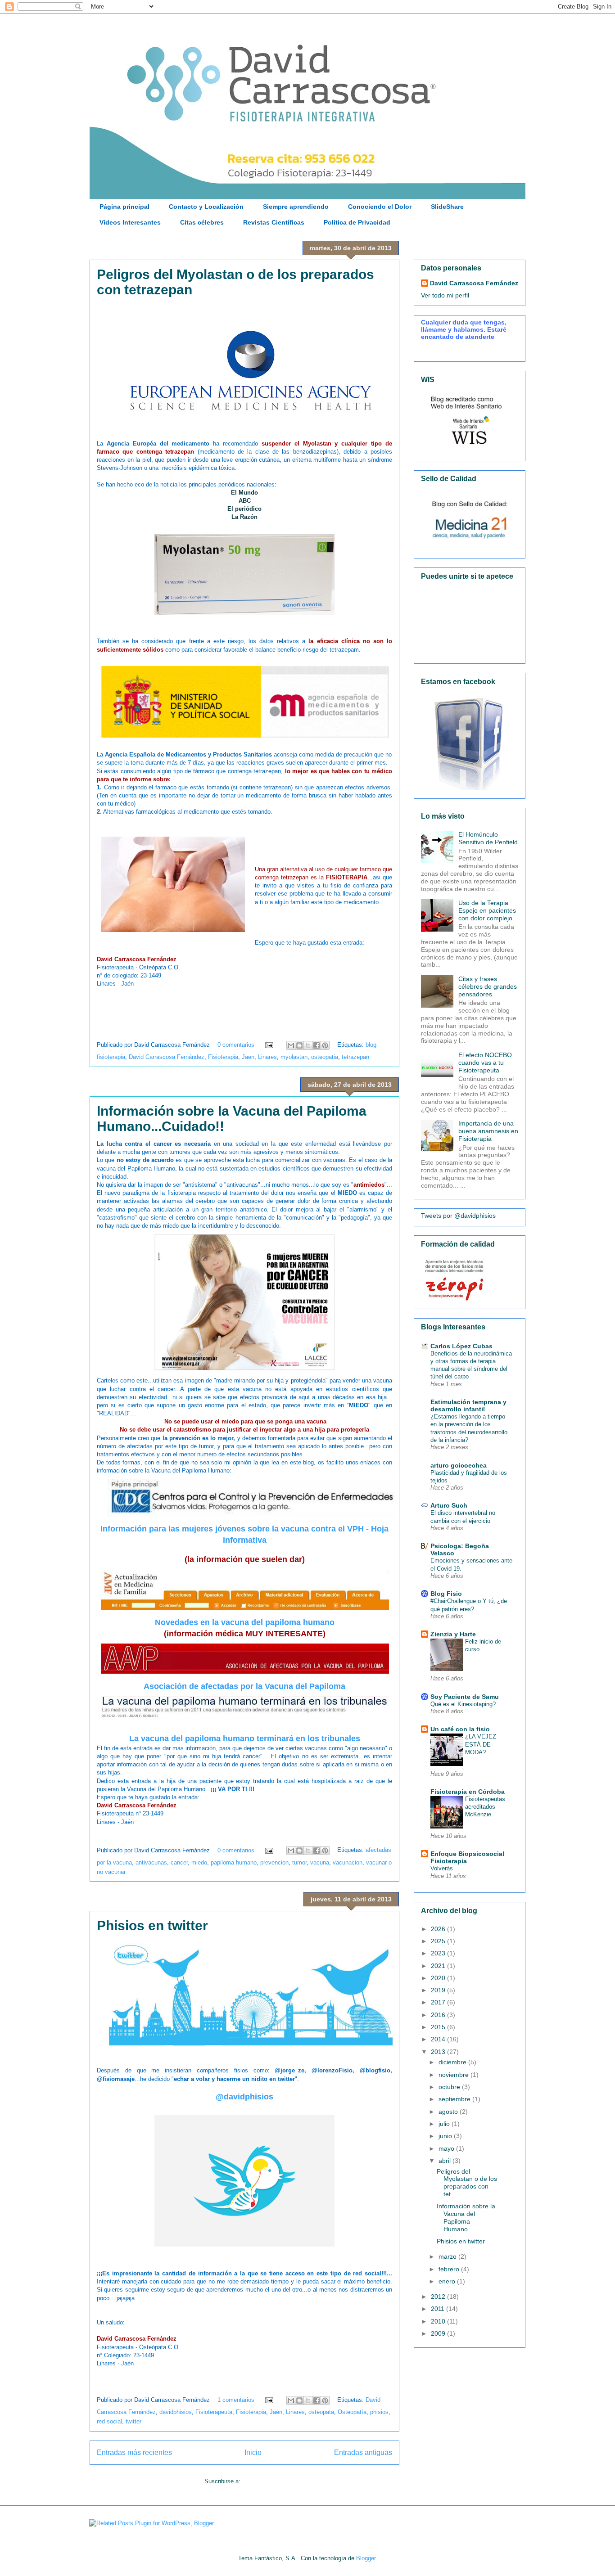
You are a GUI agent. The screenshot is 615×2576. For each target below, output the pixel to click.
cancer (179, 1862)
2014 (439, 2039)
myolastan (294, 1057)
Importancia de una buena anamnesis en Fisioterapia (488, 1131)
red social (109, 2421)
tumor (299, 1862)
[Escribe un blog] (299, 1045)
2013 (439, 2052)
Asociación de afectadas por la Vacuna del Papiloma (244, 1686)
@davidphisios (244, 2097)
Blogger (366, 2558)
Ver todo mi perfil (445, 295)
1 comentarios (236, 2400)
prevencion (274, 1862)
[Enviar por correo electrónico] (291, 1045)
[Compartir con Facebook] (317, 1045)
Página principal (124, 207)
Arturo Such (449, 1505)
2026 (439, 1929)
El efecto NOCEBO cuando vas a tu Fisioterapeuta (485, 1063)
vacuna (320, 1862)
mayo (447, 2148)
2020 (439, 1978)
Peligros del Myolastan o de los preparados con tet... (467, 2183)
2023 (439, 1953)
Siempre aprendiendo (296, 207)
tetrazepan (355, 1057)
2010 (439, 2321)
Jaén (276, 2412)
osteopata (321, 2412)
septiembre (455, 2099)
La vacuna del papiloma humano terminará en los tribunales (245, 1738)
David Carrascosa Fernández (167, 1057)
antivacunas (151, 1862)
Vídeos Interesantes (130, 222)
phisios (379, 2412)
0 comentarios (236, 1045)
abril (445, 2161)
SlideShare (447, 207)
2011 (439, 2309)
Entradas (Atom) (264, 2481)
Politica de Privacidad (357, 222)
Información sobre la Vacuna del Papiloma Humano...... (466, 2217)
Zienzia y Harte (453, 1634)
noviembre (454, 2075)
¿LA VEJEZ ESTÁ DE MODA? (481, 1744)
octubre (450, 2087)
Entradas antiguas (363, 2452)
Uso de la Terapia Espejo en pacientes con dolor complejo (487, 910)
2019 (439, 1990)
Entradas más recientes (134, 2452)
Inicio (253, 2452)
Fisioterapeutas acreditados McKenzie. (485, 1807)
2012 (439, 2297)
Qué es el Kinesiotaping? (463, 1704)
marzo (448, 2256)
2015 (439, 2027)
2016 (439, 2015)
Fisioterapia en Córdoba (468, 1792)
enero (448, 2281)
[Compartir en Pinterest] (325, 1045)
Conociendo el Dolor (380, 207)
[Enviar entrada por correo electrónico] (269, 1045)
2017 (439, 2002)
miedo (199, 1862)
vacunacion (348, 1862)
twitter (133, 2421)
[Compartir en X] (308, 1045)
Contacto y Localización (206, 207)
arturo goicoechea (459, 1465)
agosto (449, 2112)
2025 (439, 1941)
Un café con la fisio (460, 1729)
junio (446, 2136)
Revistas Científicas (274, 222)
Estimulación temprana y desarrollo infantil (468, 1405)
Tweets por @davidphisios (458, 1216)
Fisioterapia (223, 1057)
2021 (439, 1966)
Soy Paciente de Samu (465, 1697)
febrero (450, 2269)
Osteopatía (352, 2412)
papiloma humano (234, 1862)
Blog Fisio (446, 1594)
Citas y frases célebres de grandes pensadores (488, 986)
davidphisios (176, 2412)
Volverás (442, 1868)
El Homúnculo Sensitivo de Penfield (488, 838)
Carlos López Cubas (461, 1346)
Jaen (248, 1057)
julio (445, 2124)
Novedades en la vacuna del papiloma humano (245, 1622)
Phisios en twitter (152, 1925)
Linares (267, 1057)
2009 (439, 2333)
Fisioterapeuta (214, 2412)
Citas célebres (202, 222)
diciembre (453, 2062)
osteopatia (325, 1057)
